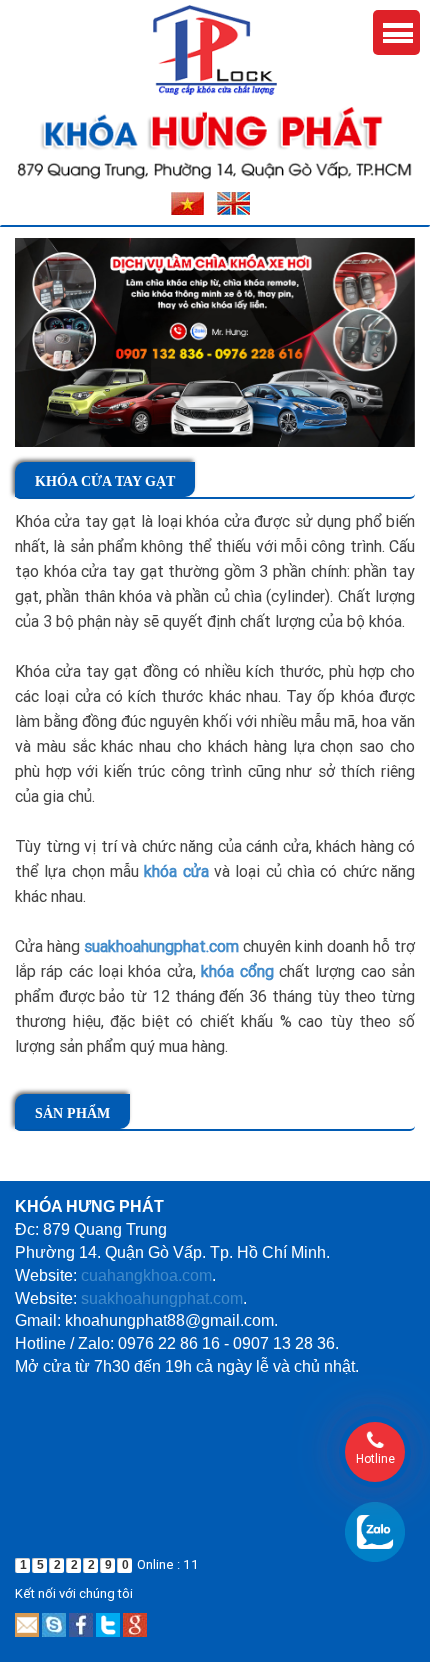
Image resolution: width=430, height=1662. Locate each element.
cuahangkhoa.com (146, 1275)
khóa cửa (176, 871)
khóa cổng (237, 971)
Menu (396, 32)
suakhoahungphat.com (161, 946)
